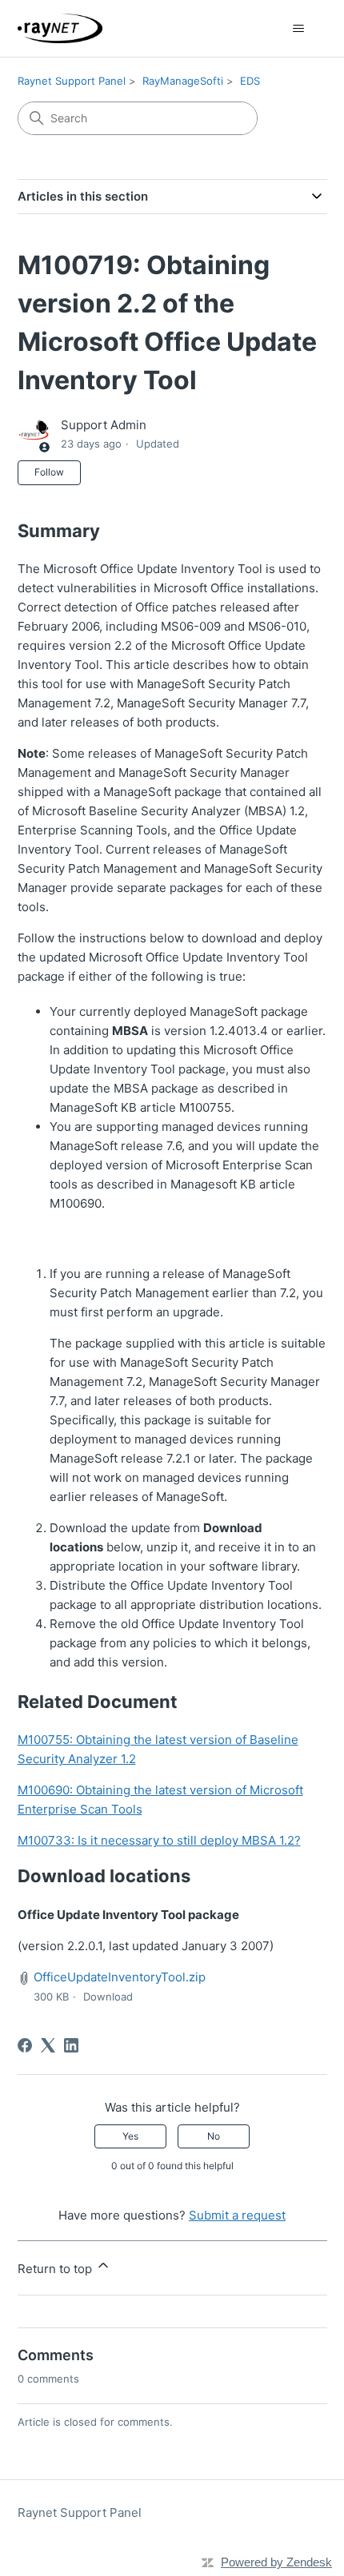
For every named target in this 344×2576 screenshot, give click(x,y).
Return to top (56, 2269)
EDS (250, 81)
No (214, 2136)
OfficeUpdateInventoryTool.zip (120, 1977)
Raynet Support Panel (72, 81)
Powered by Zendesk (276, 2562)
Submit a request (237, 2215)
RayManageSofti (183, 81)
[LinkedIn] (71, 2045)
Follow (49, 472)
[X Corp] (48, 2045)
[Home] (60, 28)
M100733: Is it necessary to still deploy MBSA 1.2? (159, 1840)
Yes (130, 2136)
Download (108, 1997)
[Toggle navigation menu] (299, 29)
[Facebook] (25, 2045)
